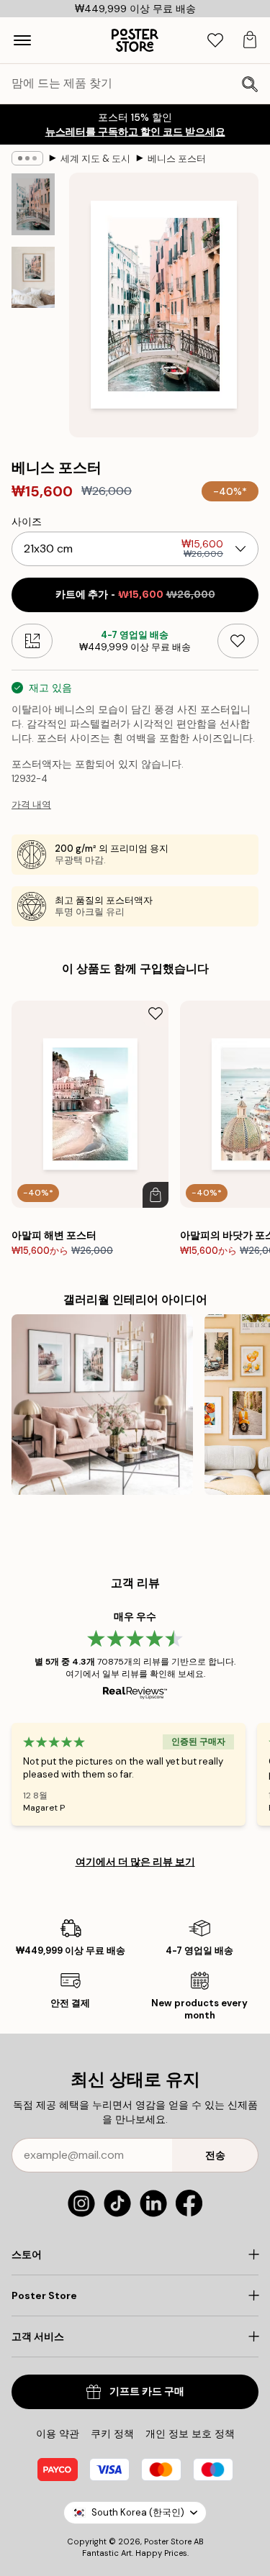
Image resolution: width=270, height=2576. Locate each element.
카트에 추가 (135, 595)
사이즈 (27, 522)
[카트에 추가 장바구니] (156, 1195)
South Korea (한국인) (138, 2512)
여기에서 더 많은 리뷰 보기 (135, 1862)
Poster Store (168, 2541)
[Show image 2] (33, 277)
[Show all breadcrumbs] (27, 158)
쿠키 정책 (112, 2434)
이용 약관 (58, 2434)
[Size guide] (32, 641)
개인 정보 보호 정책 (190, 2434)
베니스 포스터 (177, 159)
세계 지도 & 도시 (95, 159)
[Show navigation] (22, 40)
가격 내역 (31, 805)
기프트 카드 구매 (147, 2391)
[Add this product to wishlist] (238, 641)
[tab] (215, 41)
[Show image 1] (33, 204)
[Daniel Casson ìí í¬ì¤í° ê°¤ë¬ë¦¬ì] (102, 1405)
